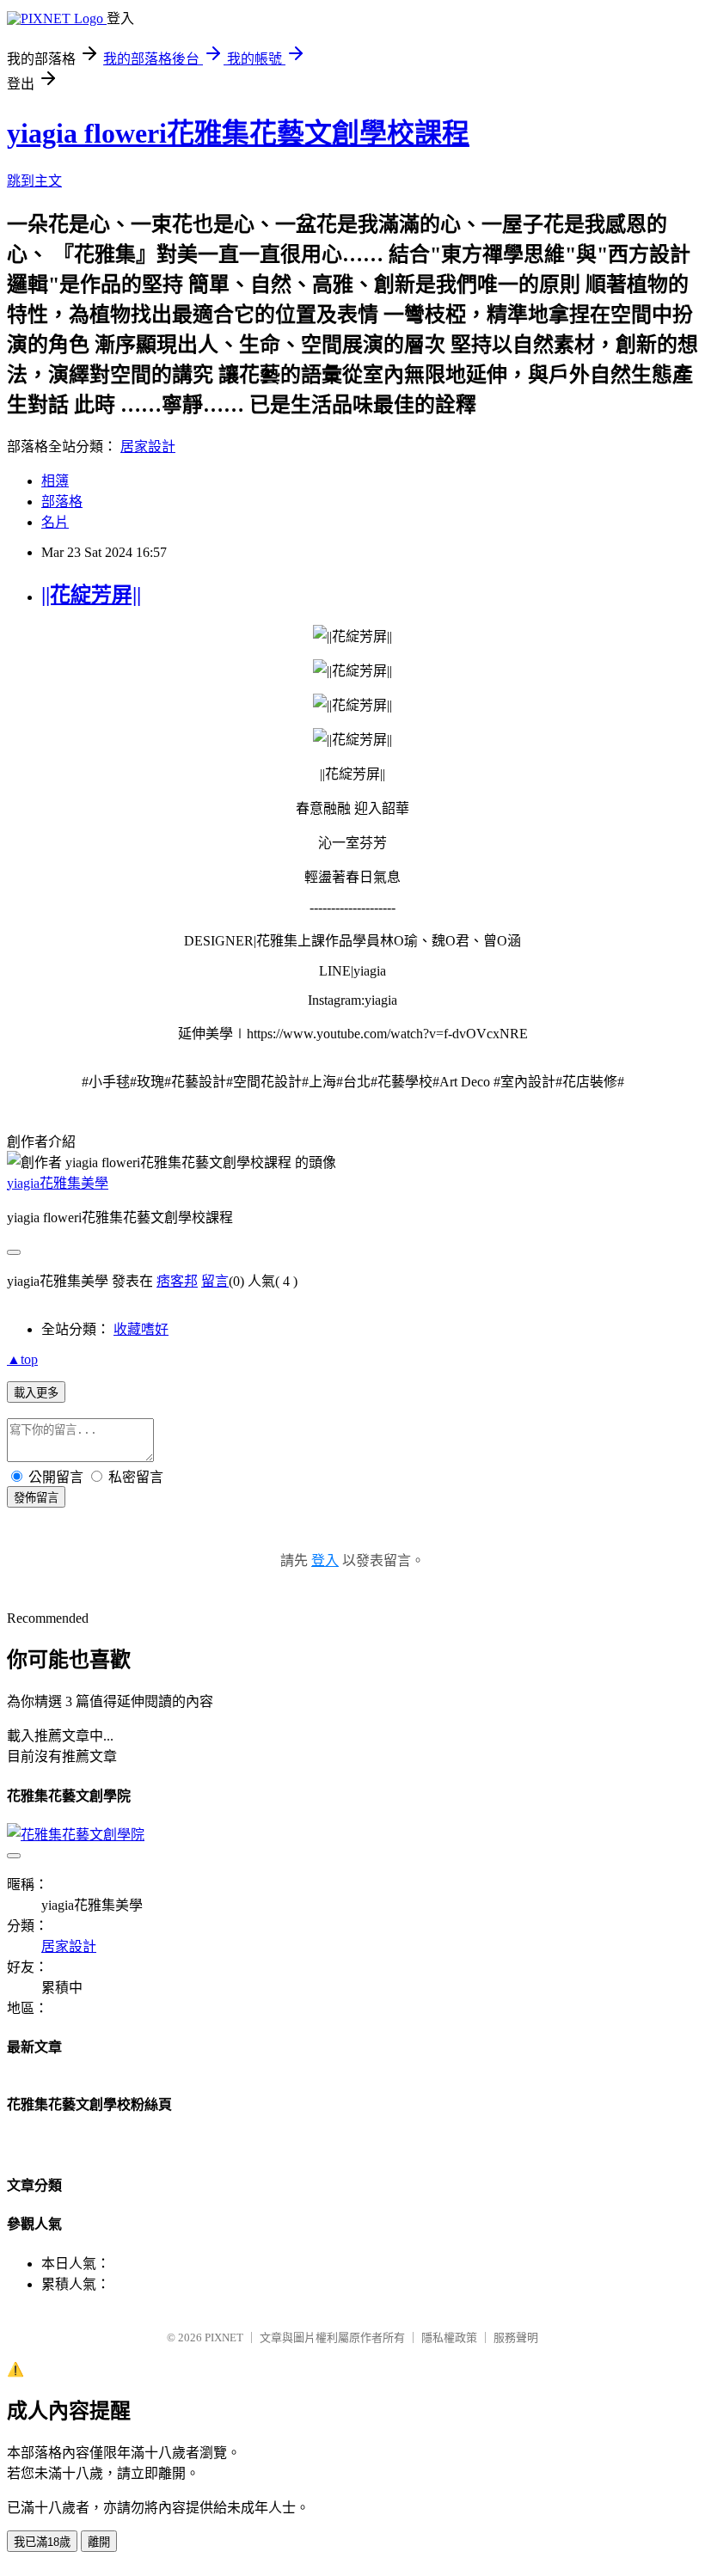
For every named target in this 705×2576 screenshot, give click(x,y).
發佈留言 (36, 1498)
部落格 (62, 502)
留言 (215, 1281)
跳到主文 (34, 181)
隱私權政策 (449, 2337)
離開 (99, 2542)
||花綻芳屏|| (91, 595)
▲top (22, 1359)
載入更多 (36, 1393)
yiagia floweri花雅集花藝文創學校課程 (238, 133)
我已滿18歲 (42, 2542)
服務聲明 (516, 2337)
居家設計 (148, 447)
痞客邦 (177, 1281)
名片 (55, 522)
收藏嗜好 (141, 1329)
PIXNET (224, 2337)
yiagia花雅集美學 (58, 1183)
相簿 (55, 481)
